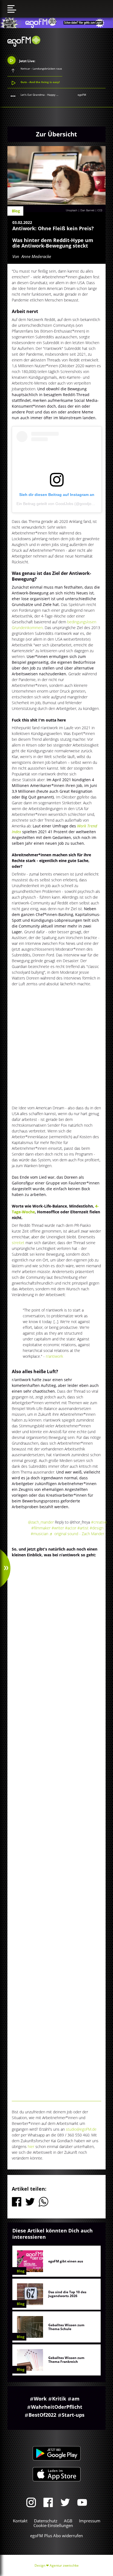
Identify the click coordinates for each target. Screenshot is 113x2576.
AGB (68, 2521)
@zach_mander (41, 1522)
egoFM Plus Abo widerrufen (56, 2536)
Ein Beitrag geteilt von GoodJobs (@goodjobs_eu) (60, 504)
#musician (39, 1534)
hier (31, 2146)
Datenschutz (46, 2521)
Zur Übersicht (56, 134)
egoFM (82, 95)
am (76, 2399)
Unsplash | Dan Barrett (80, 210)
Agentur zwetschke (64, 2565)
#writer (58, 1528)
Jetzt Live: (27, 61)
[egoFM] (24, 45)
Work (40, 2399)
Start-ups (73, 2415)
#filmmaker (41, 1528)
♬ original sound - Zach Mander (77, 1534)
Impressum (90, 2521)
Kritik (59, 2399)
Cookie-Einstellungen (53, 2525)
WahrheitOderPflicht (57, 2407)
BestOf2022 (42, 2415)
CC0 (100, 210)
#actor (71, 1528)
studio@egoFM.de (81, 2129)
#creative (99, 1522)
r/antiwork (55, 1356)
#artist (83, 1528)
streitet (19, 1243)
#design (97, 1528)
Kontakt (20, 2521)
